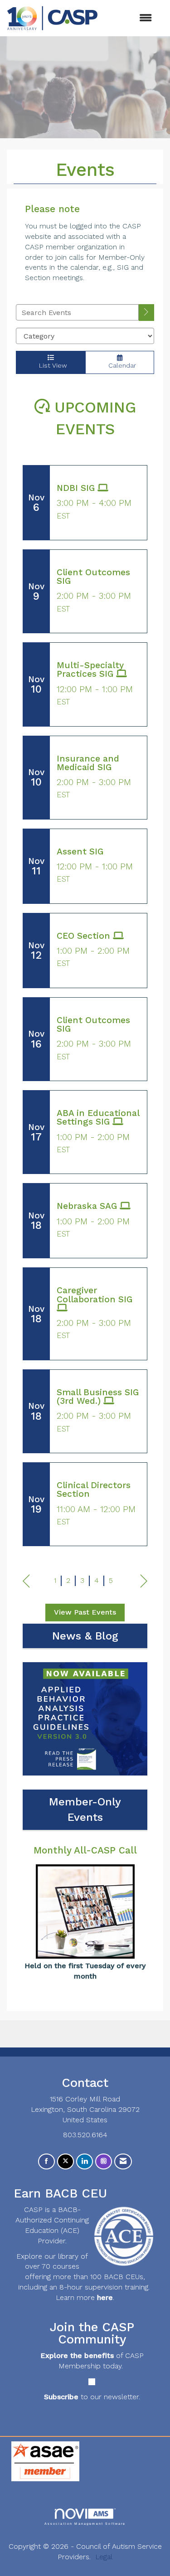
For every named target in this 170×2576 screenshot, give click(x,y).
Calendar (120, 365)
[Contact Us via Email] (123, 2161)
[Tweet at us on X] (66, 2161)
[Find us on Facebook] (46, 2161)
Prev (26, 1581)
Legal (104, 2557)
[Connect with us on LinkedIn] (85, 2161)
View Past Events (85, 1612)
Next (144, 1581)
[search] (146, 313)
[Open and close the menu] (129, 18)
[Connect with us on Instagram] (104, 2161)
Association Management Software (85, 2523)
